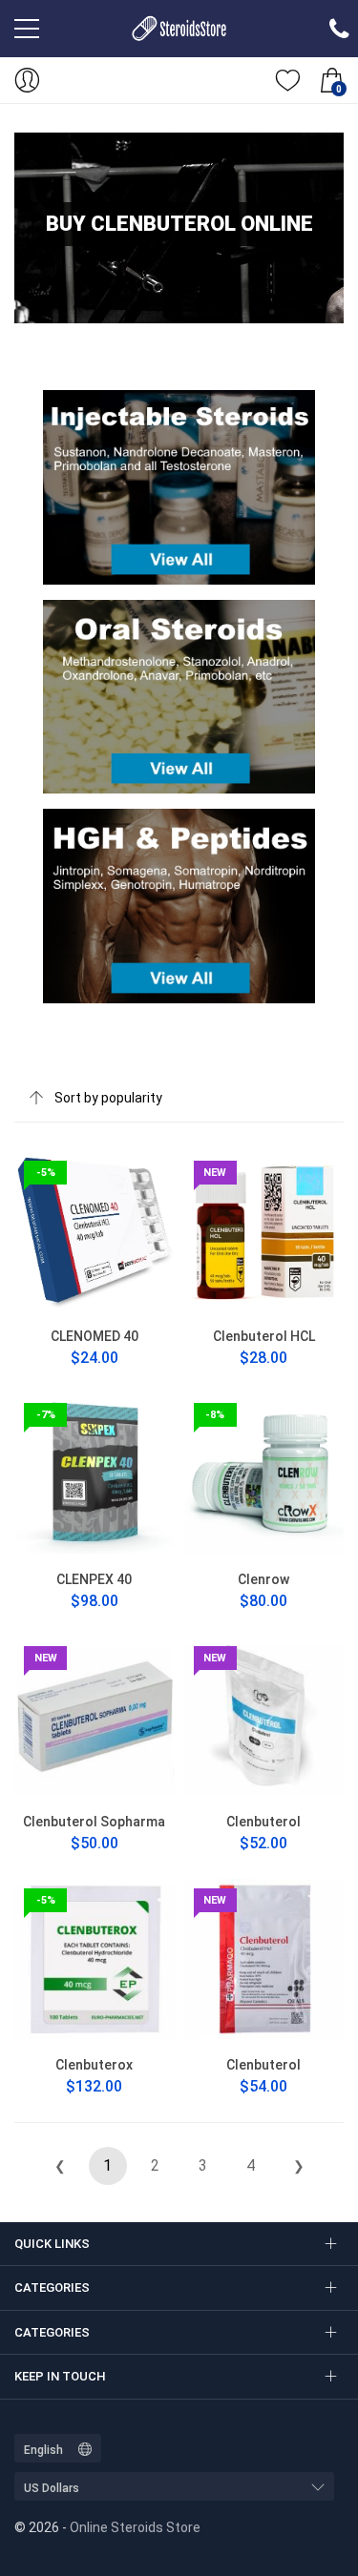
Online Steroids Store (135, 2527)
